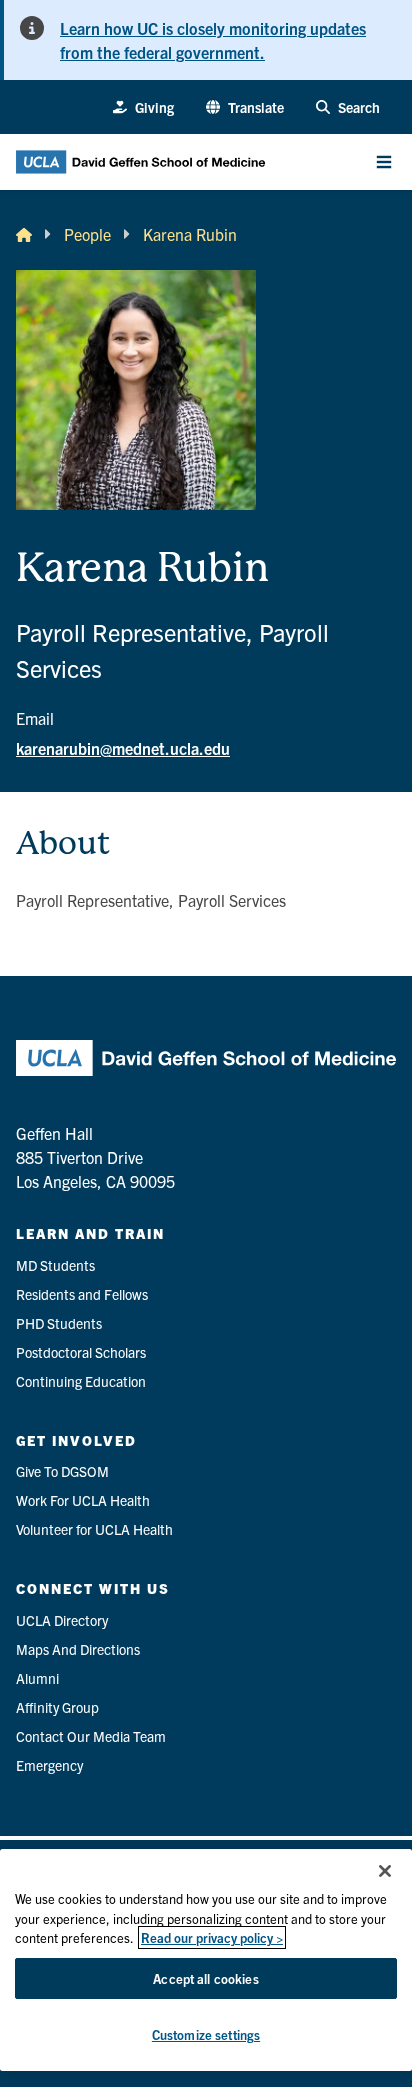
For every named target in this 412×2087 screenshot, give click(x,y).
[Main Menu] (384, 162)
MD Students (55, 1265)
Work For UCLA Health (83, 1500)
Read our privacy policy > (212, 1937)
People (87, 234)
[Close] (385, 1871)
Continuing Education (81, 1381)
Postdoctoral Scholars (81, 1352)
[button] (245, 107)
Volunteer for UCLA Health (94, 1529)
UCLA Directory (62, 1620)
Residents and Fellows (82, 1294)
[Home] (24, 234)
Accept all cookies (205, 1978)
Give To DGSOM (62, 1471)
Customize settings (206, 2034)
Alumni (37, 1678)
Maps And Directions (78, 1649)
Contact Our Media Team (91, 1736)
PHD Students (59, 1323)
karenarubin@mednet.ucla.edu (123, 748)
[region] (206, 1960)
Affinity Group (57, 1707)
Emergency (49, 1765)
